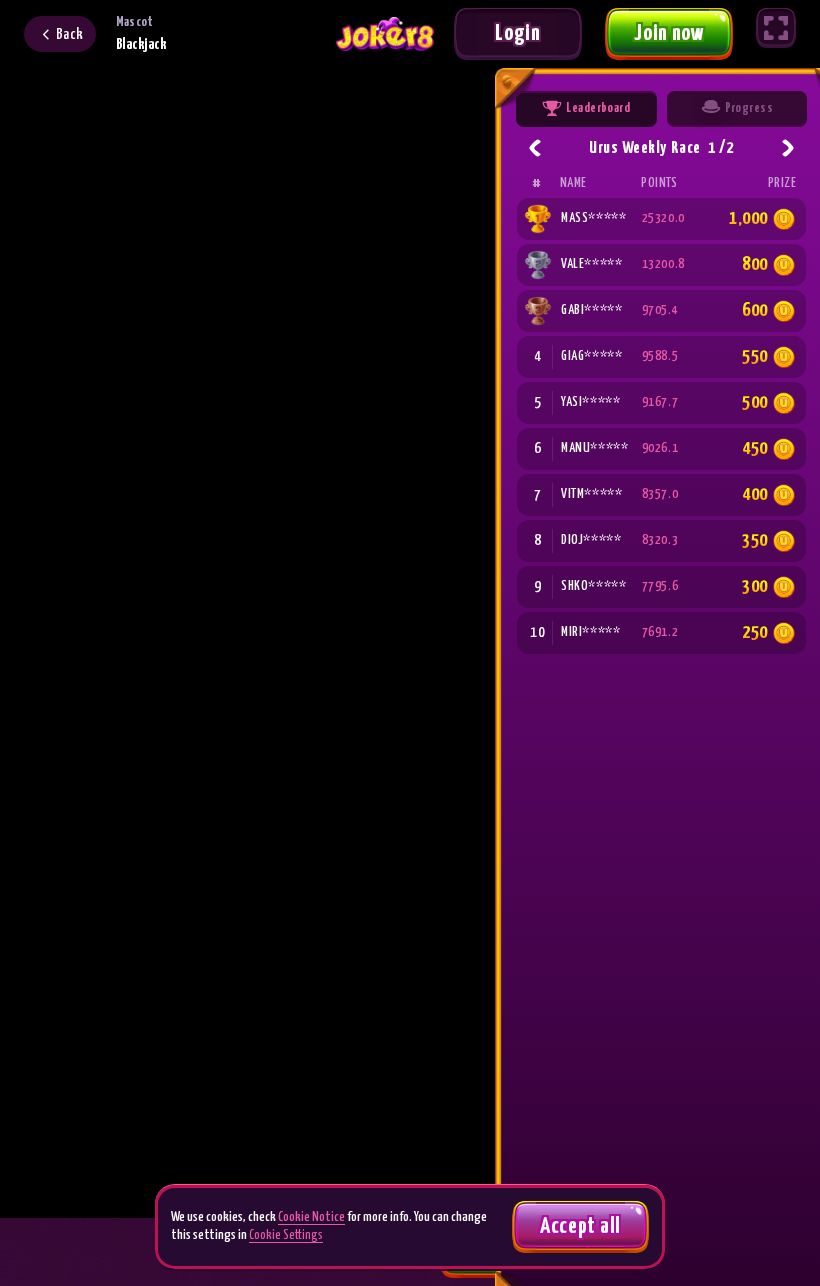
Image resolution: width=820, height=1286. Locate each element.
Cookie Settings (286, 1235)
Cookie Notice (311, 1217)
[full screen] (776, 28)
